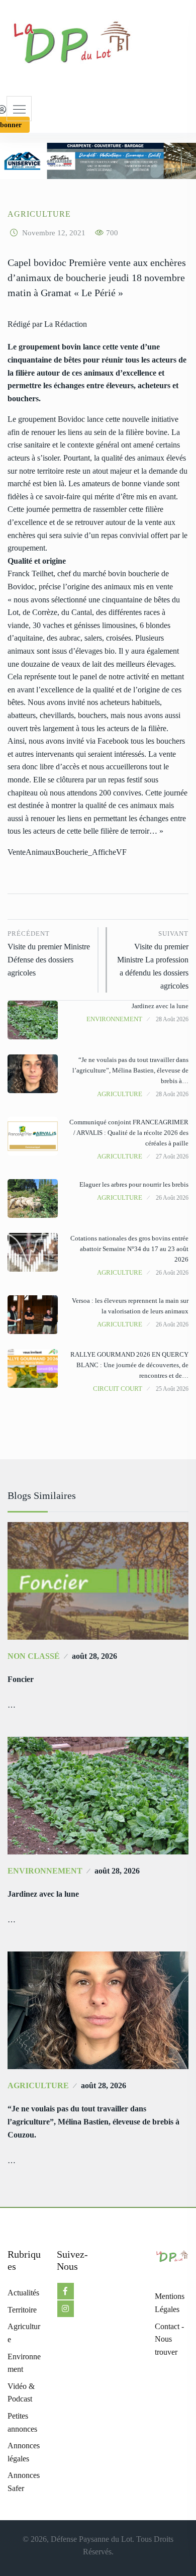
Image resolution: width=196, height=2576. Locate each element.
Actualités (23, 2293)
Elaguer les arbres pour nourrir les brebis (134, 1184)
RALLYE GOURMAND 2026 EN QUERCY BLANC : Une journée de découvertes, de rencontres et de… (129, 1365)
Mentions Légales (170, 2303)
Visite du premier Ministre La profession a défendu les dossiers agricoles (153, 960)
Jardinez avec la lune (160, 1006)
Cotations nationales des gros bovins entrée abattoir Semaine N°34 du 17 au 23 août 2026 (129, 1249)
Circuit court (118, 1389)
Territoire (22, 2310)
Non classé (34, 1656)
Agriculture (39, 214)
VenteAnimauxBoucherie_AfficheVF (67, 852)
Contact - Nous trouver (169, 2339)
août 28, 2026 (94, 1656)
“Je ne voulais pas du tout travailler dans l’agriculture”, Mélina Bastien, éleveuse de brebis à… (130, 1070)
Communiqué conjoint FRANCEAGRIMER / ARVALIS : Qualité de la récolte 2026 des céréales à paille (129, 1133)
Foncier (21, 1679)
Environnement (114, 1019)
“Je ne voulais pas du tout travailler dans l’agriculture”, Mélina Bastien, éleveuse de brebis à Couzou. (93, 2122)
